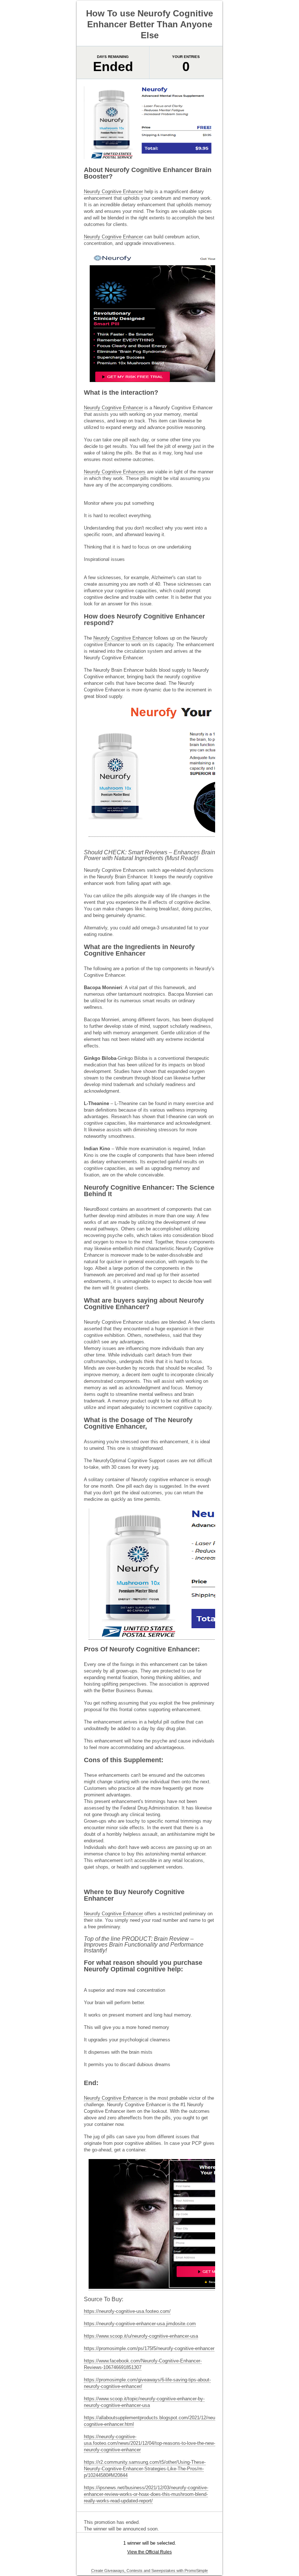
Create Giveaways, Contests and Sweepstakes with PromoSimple (149, 2571)
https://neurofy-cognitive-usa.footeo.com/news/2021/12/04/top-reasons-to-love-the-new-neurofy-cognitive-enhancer (149, 2443)
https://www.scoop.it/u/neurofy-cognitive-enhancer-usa (141, 2336)
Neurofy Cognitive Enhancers (115, 472)
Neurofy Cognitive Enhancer (113, 192)
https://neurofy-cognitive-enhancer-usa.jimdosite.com (140, 2324)
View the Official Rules (149, 2552)
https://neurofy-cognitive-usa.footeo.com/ (127, 2311)
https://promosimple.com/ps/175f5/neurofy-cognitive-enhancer (149, 2348)
